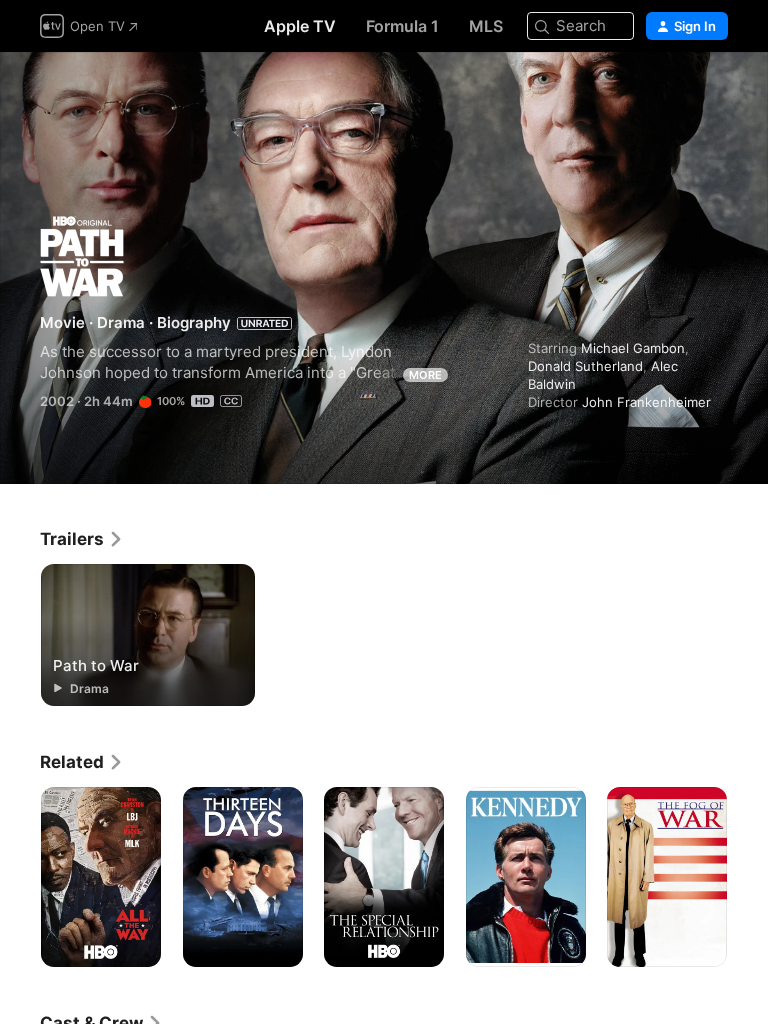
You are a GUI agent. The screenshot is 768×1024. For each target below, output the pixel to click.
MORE (425, 375)
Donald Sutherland (585, 366)
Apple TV (300, 26)
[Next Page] (748, 877)
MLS (486, 26)
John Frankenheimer (646, 402)
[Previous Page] (20, 877)
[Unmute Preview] (714, 91)
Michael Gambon (633, 348)
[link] (82, 539)
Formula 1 (402, 26)
